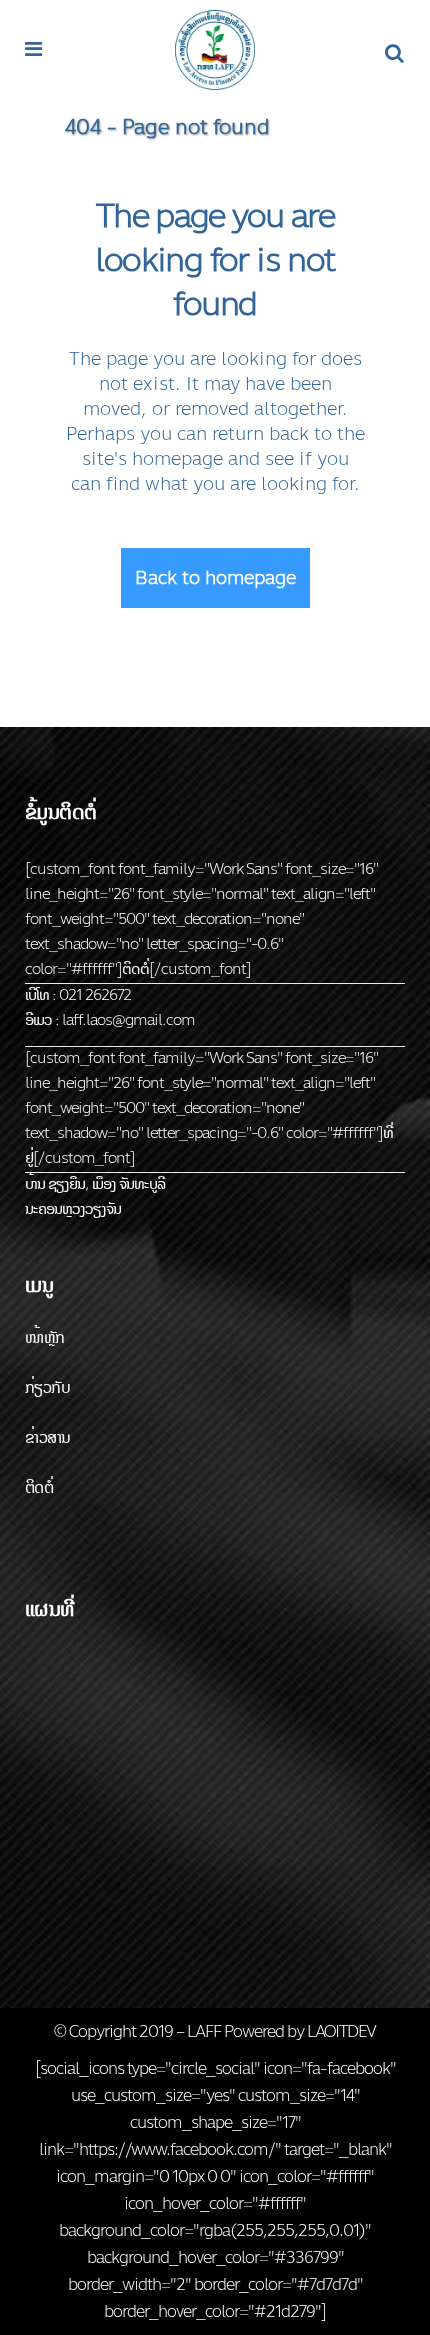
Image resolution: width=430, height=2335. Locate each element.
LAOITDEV (341, 2031)
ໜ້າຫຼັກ (45, 1337)
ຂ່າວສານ (47, 1437)
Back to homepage (215, 578)
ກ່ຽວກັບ (47, 1387)
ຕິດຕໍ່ (39, 1487)
